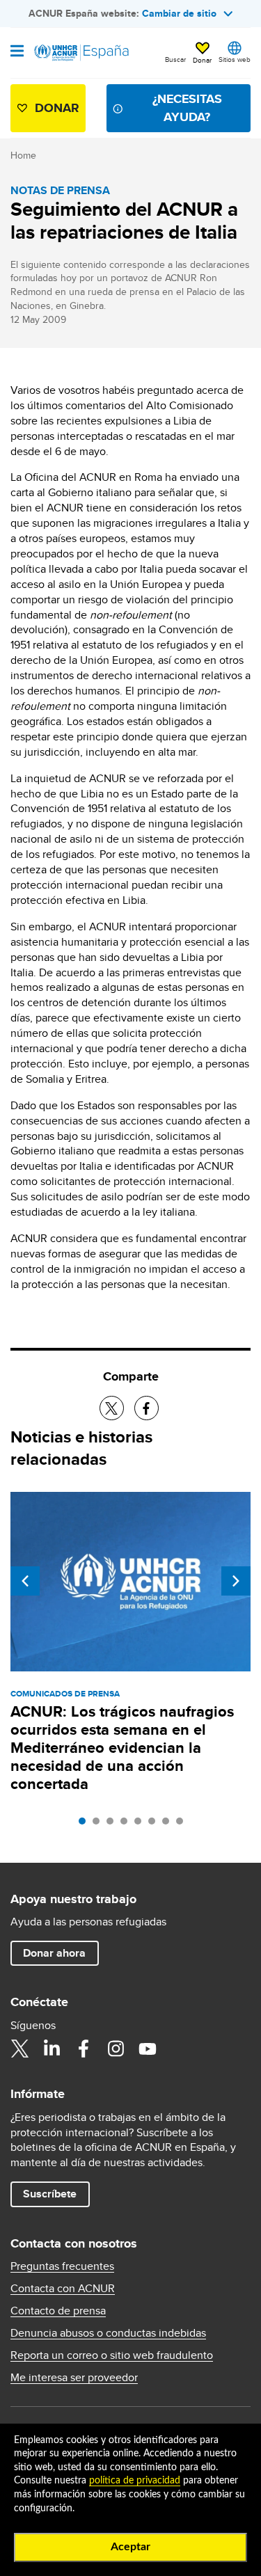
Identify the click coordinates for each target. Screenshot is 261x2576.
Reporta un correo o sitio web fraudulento (112, 2355)
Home (23, 155)
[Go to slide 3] (113, 1824)
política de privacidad (135, 2481)
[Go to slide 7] (169, 1824)
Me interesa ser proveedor (74, 2378)
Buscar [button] (175, 59)
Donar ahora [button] (54, 1953)
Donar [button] (202, 60)
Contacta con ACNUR (63, 2289)
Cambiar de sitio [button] (179, 13)
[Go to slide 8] (183, 1824)
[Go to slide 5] (141, 1824)
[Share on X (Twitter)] (112, 1408)
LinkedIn (52, 2049)
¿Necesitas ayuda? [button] (187, 108)
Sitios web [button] (235, 59)
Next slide (236, 1581)
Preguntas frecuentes (62, 2266)
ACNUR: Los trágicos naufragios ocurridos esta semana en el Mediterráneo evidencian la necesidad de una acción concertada (122, 1748)
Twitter (19, 2049)
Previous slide (25, 1581)
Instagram (116, 2049)
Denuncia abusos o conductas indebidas (108, 2333)
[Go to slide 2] (100, 1824)
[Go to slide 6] (155, 1824)
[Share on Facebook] (147, 1408)
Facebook (84, 2049)
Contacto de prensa (58, 2311)
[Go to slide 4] (127, 1824)
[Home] (81, 53)
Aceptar (130, 2547)
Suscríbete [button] (50, 2194)
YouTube (148, 2049)
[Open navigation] (17, 52)
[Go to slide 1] (86, 1824)
